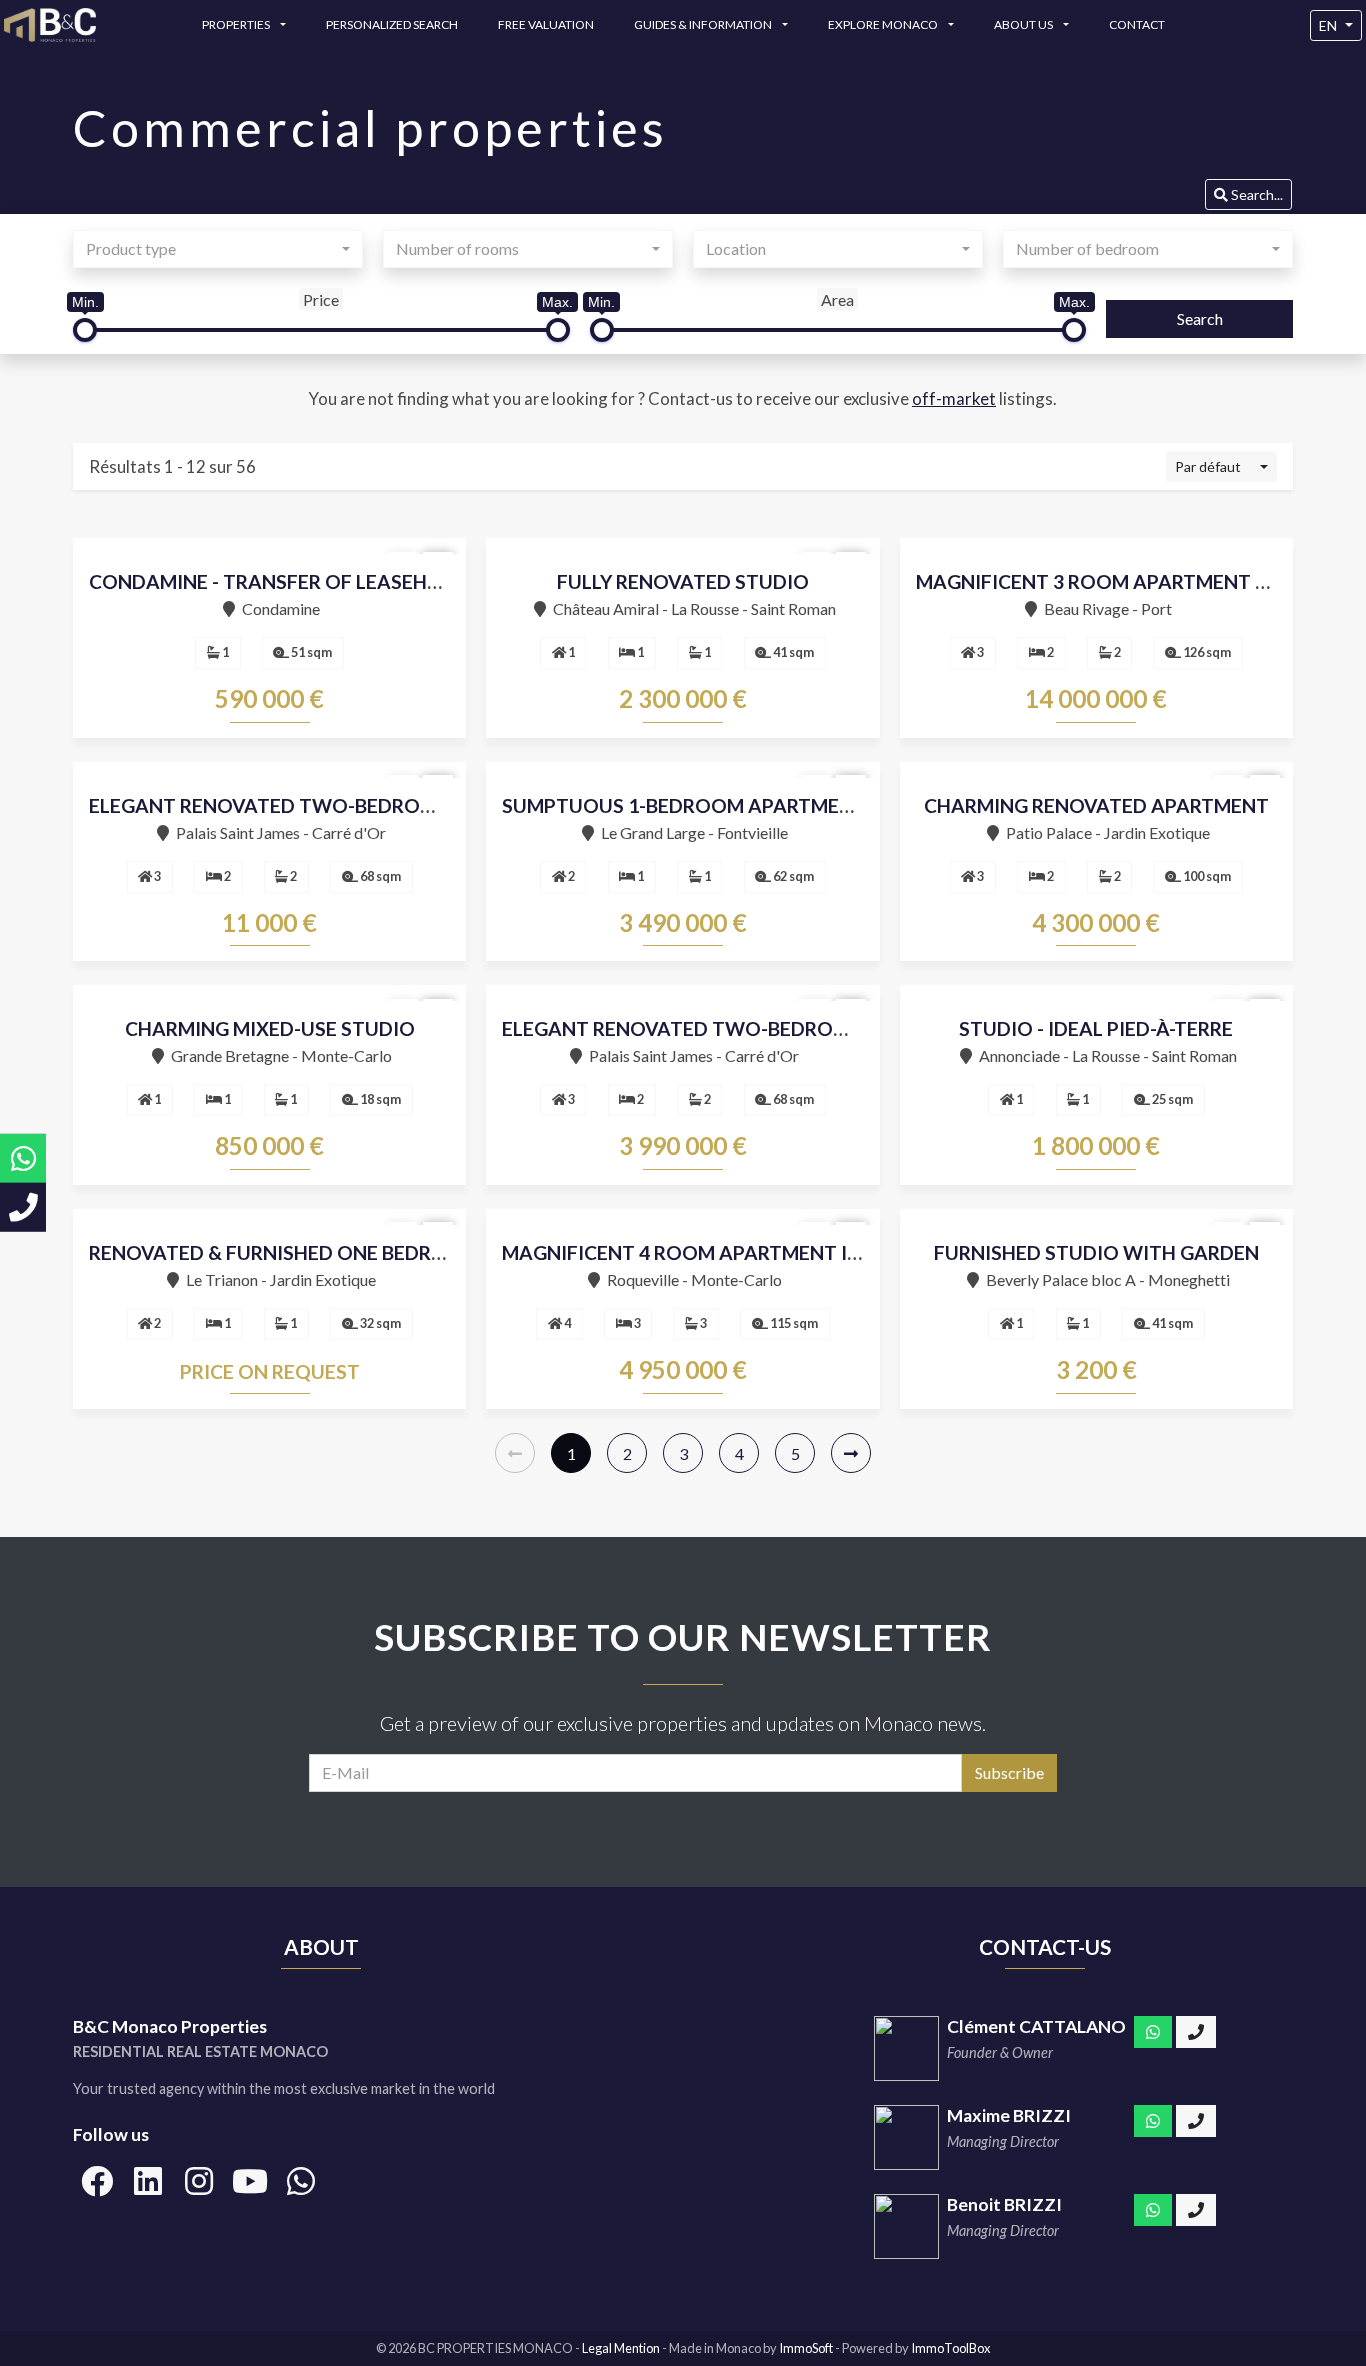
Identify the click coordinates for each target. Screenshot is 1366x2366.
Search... (1255, 194)
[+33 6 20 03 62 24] (1196, 2210)
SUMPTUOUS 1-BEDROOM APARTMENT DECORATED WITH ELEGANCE (824, 805)
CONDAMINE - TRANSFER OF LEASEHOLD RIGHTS (315, 581)
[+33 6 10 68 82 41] (1196, 2121)
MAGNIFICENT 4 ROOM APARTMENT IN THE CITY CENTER (765, 1252)
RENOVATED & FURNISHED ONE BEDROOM (284, 1252)
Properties (237, 24)
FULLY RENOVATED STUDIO (683, 581)
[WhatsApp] (1153, 2032)
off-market (954, 398)
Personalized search (392, 24)
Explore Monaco (884, 24)
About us (1024, 24)
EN (1328, 25)
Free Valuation (546, 24)
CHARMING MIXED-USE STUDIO (270, 1028)
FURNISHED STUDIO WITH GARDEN (1096, 1252)
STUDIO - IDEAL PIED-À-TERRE (1096, 1028)
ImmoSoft (806, 2348)
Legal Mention (622, 2348)
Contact (1137, 24)
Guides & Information (704, 24)
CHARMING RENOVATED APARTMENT (1096, 805)
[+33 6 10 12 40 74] (1196, 2032)
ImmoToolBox (950, 2348)
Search (1200, 318)
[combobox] (218, 249)
